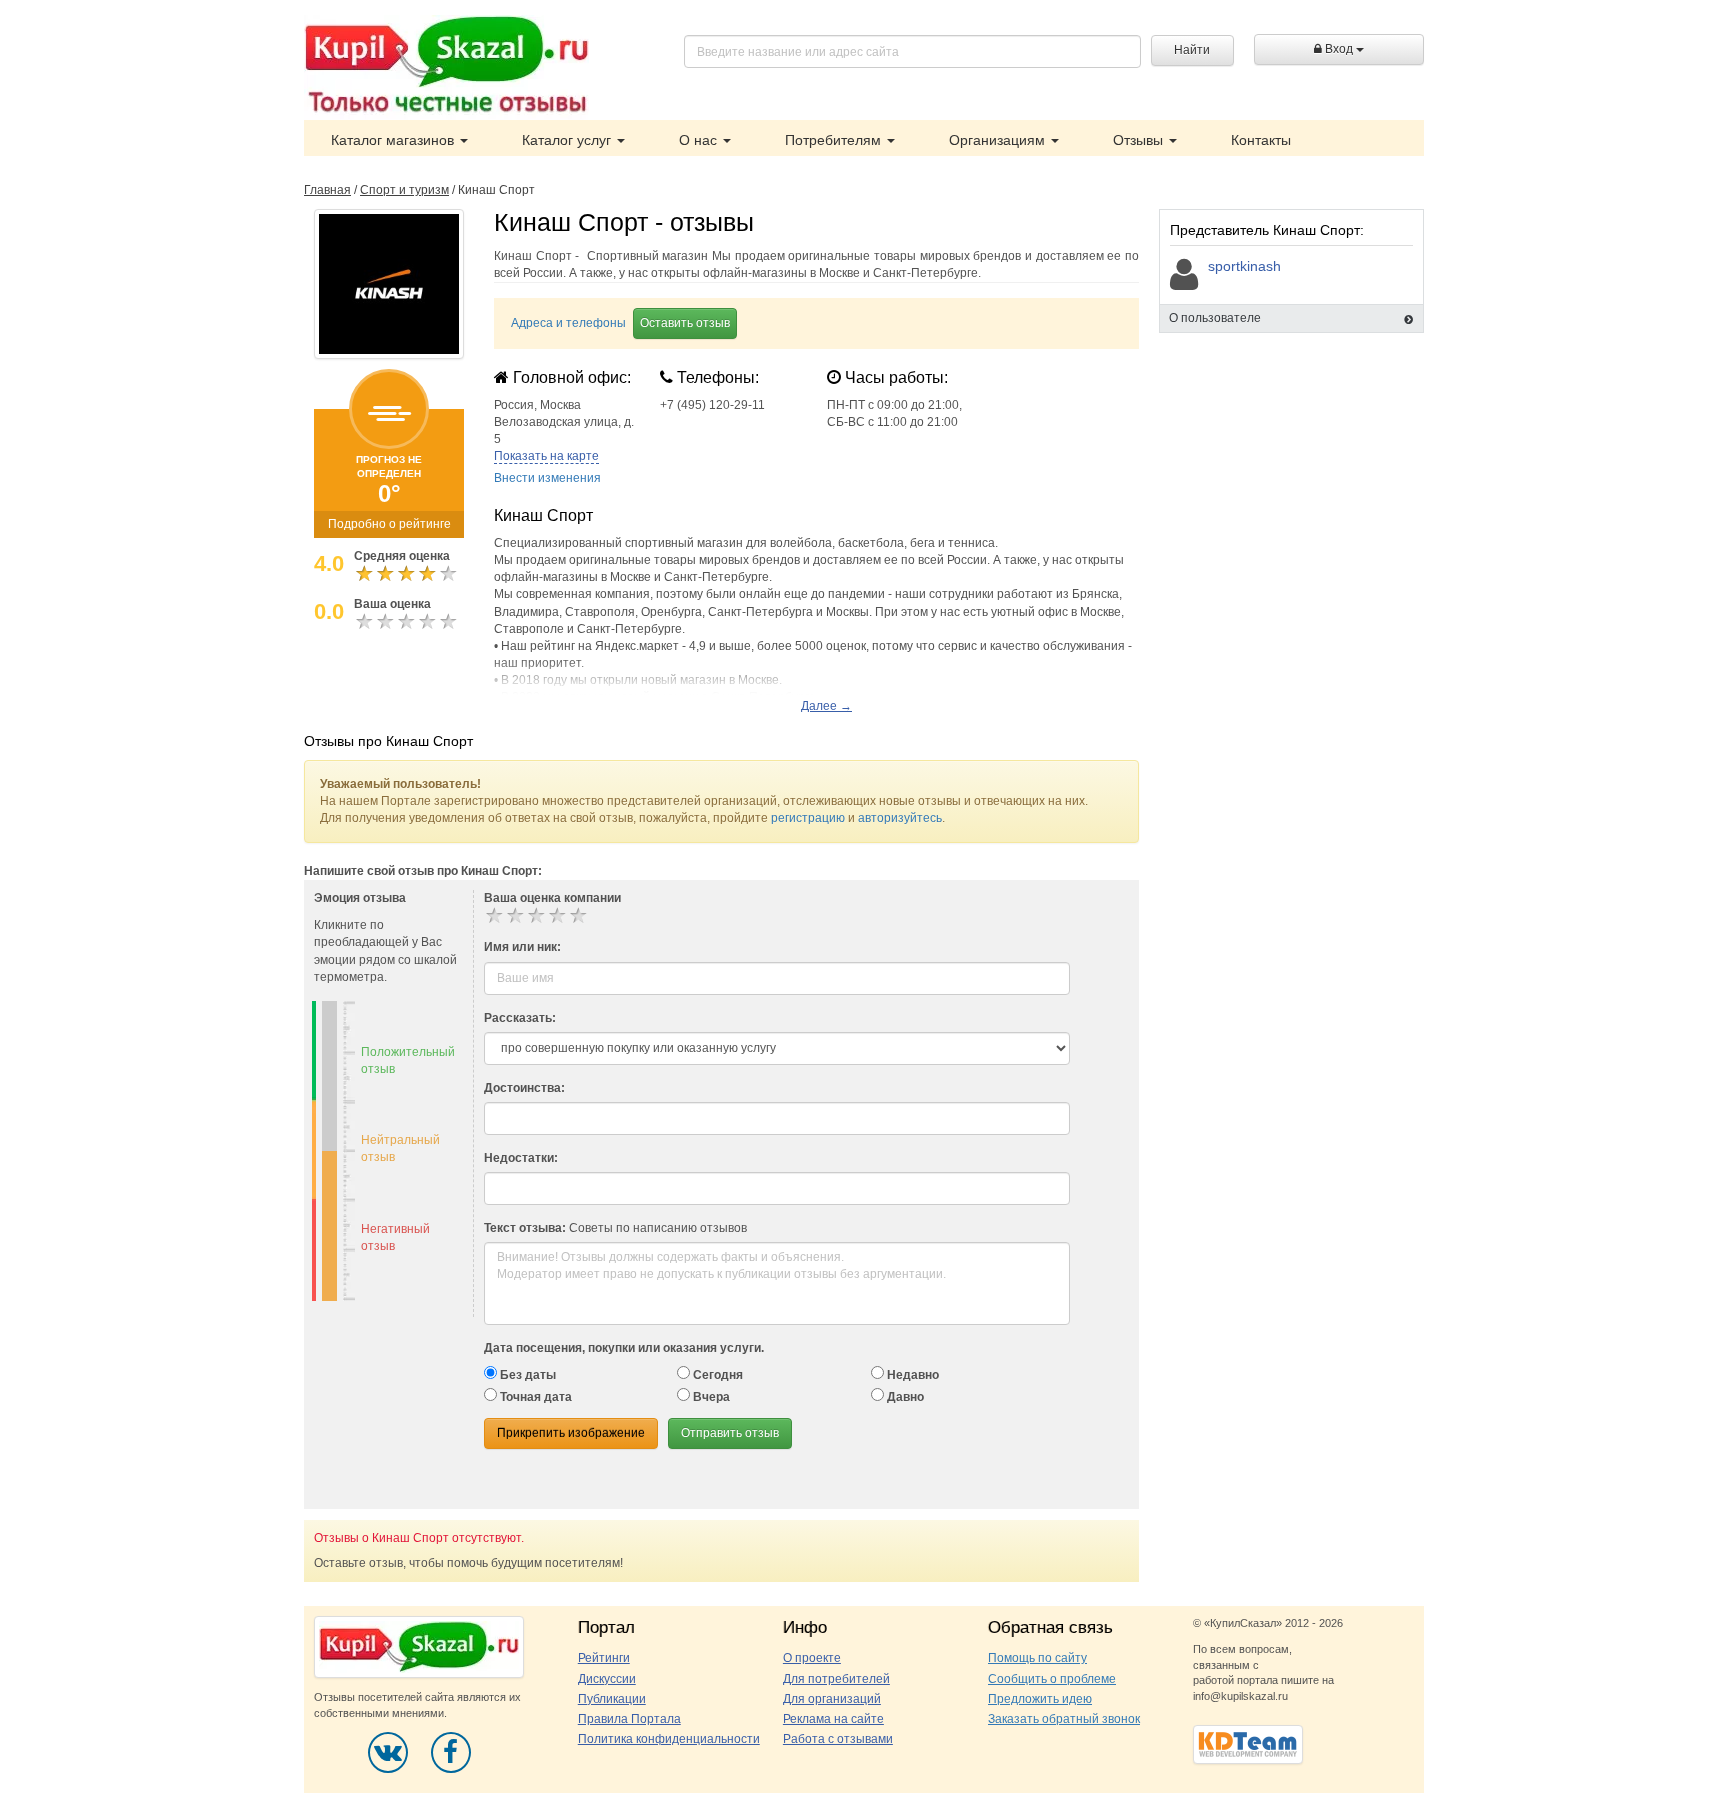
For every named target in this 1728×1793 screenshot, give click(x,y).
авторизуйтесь (900, 818)
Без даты (526, 1375)
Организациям (999, 140)
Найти (1192, 50)
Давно (904, 1397)
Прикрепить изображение (571, 1433)
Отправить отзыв (730, 1433)
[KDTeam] (1248, 1743)
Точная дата (534, 1397)
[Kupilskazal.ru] (446, 67)
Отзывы (1140, 140)
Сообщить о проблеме (1052, 1679)
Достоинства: (524, 1088)
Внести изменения (547, 478)
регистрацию (808, 818)
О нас (700, 140)
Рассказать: (520, 1018)
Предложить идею (1040, 1699)
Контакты (1261, 140)
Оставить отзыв (685, 323)
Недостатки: (521, 1158)
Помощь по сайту (1037, 1658)
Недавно (911, 1375)
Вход (1339, 49)
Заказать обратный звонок (1064, 1719)
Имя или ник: (522, 947)
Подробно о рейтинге (389, 524)
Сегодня (716, 1375)
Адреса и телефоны (568, 323)
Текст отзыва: (525, 1228)
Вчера (710, 1397)
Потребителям (835, 140)
